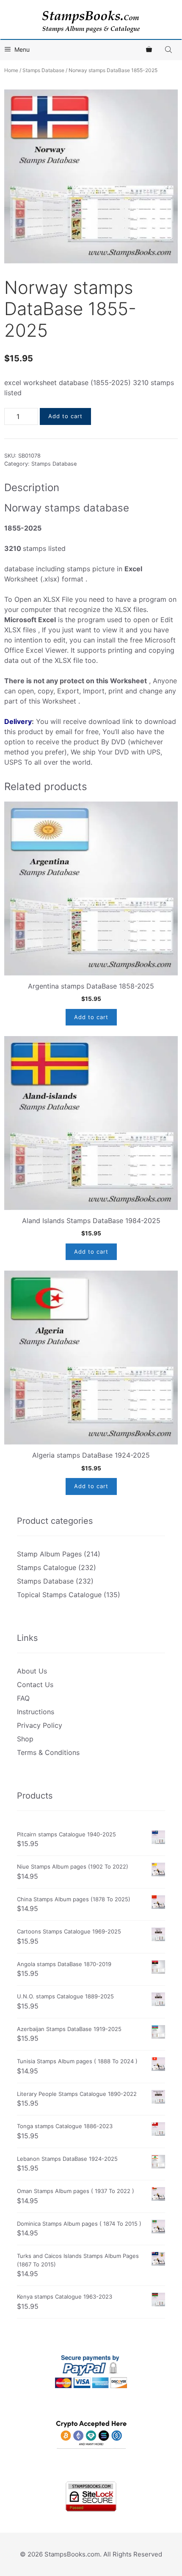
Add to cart (65, 416)
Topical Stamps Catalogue (59, 1595)
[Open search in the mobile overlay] (169, 49)
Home (11, 70)
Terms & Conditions (48, 1752)
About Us (32, 1671)
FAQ (23, 1698)
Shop (25, 1739)
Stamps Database (43, 70)
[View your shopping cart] (149, 50)
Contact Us (35, 1685)
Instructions (36, 1712)
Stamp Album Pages (49, 1554)
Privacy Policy (40, 1725)
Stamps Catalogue (47, 1567)
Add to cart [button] (91, 1017)
